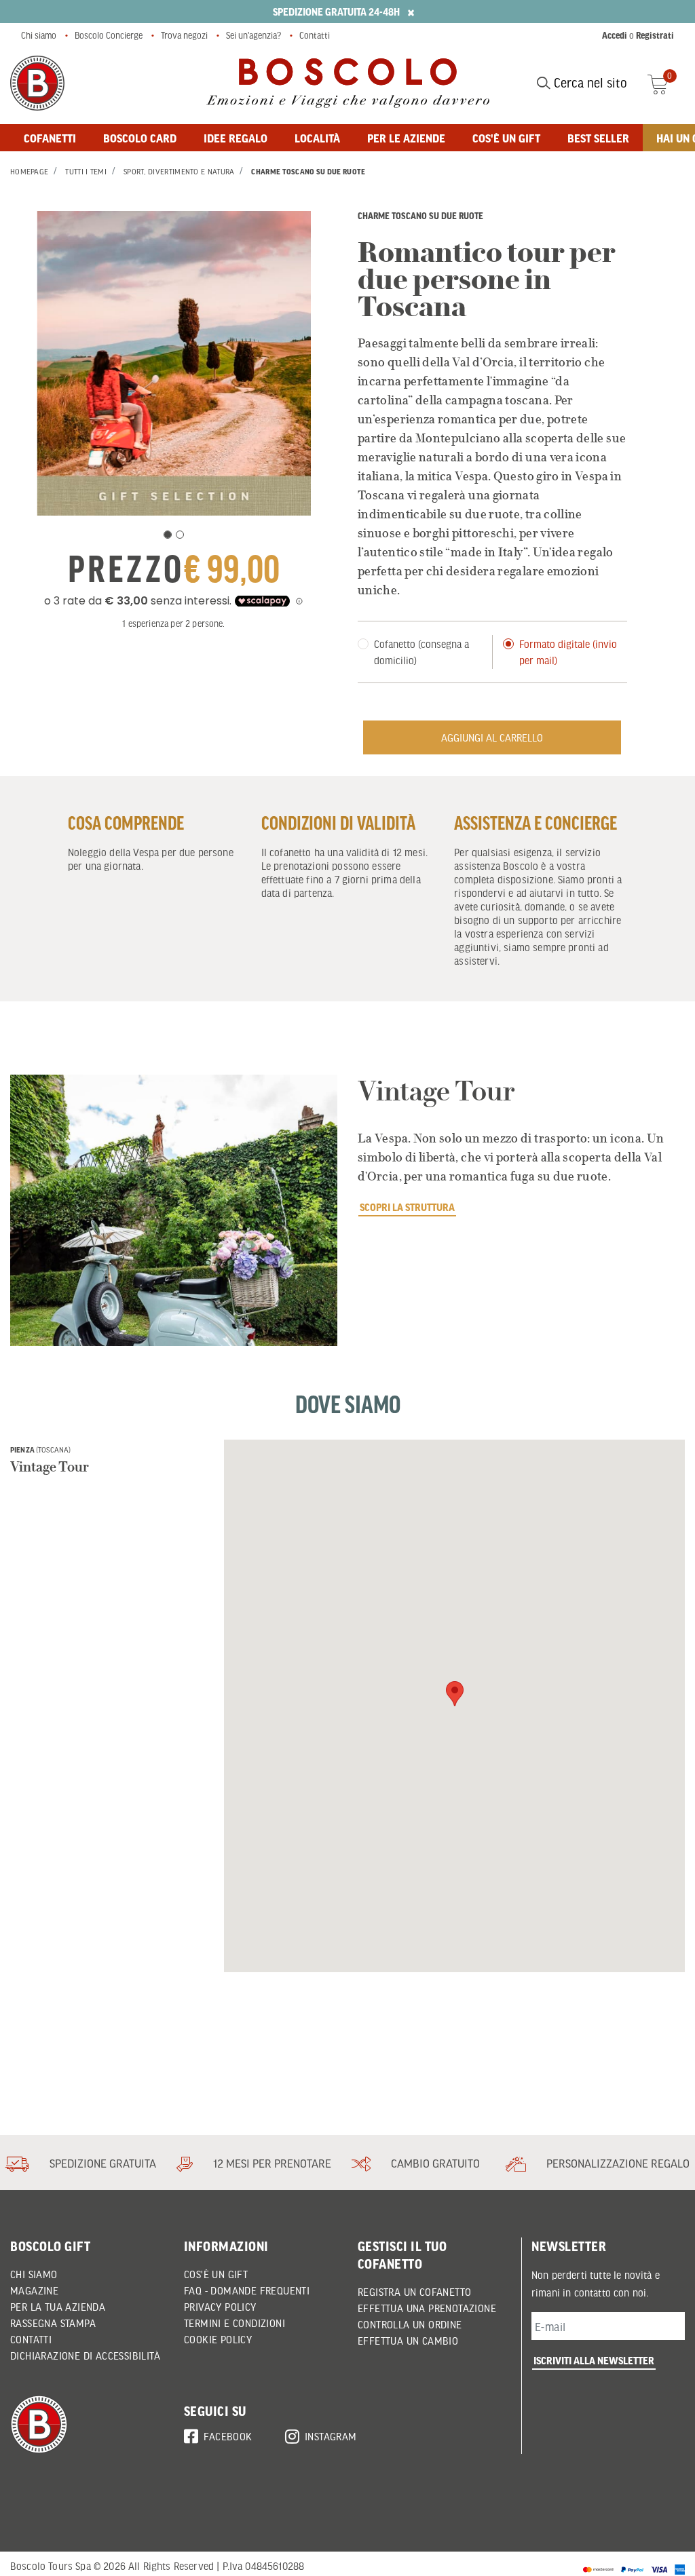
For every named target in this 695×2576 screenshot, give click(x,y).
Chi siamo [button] (34, 2274)
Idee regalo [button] (236, 138)
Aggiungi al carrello (492, 737)
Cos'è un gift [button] (506, 138)
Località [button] (317, 138)
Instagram (331, 2436)
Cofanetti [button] (50, 138)
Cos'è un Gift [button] (216, 2274)
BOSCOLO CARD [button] (140, 138)
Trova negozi (184, 35)
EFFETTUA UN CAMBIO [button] (408, 2341)
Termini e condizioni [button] (234, 2323)
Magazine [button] (34, 2290)
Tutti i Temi (86, 172)
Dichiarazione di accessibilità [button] (85, 2356)
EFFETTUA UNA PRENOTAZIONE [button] (427, 2308)
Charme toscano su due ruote (308, 172)
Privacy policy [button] (220, 2307)
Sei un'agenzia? (253, 35)
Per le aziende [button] (406, 138)
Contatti (315, 35)
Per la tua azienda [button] (58, 2307)
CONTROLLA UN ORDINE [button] (410, 2324)
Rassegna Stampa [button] (53, 2323)
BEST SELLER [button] (598, 138)
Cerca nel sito (589, 83)
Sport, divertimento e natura (179, 172)
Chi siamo (39, 35)
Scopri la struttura (407, 1207)
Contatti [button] (31, 2339)
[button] (455, 1694)
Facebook (228, 2436)
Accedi (615, 35)
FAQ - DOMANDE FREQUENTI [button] (247, 2290)
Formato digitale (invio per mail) (568, 652)
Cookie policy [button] (218, 2339)
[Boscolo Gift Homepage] (37, 83)
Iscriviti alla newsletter (594, 2360)
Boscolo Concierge (109, 35)
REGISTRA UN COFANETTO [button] (414, 2292)
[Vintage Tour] (174, 1210)
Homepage (29, 172)
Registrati (655, 35)
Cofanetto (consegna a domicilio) (421, 652)
